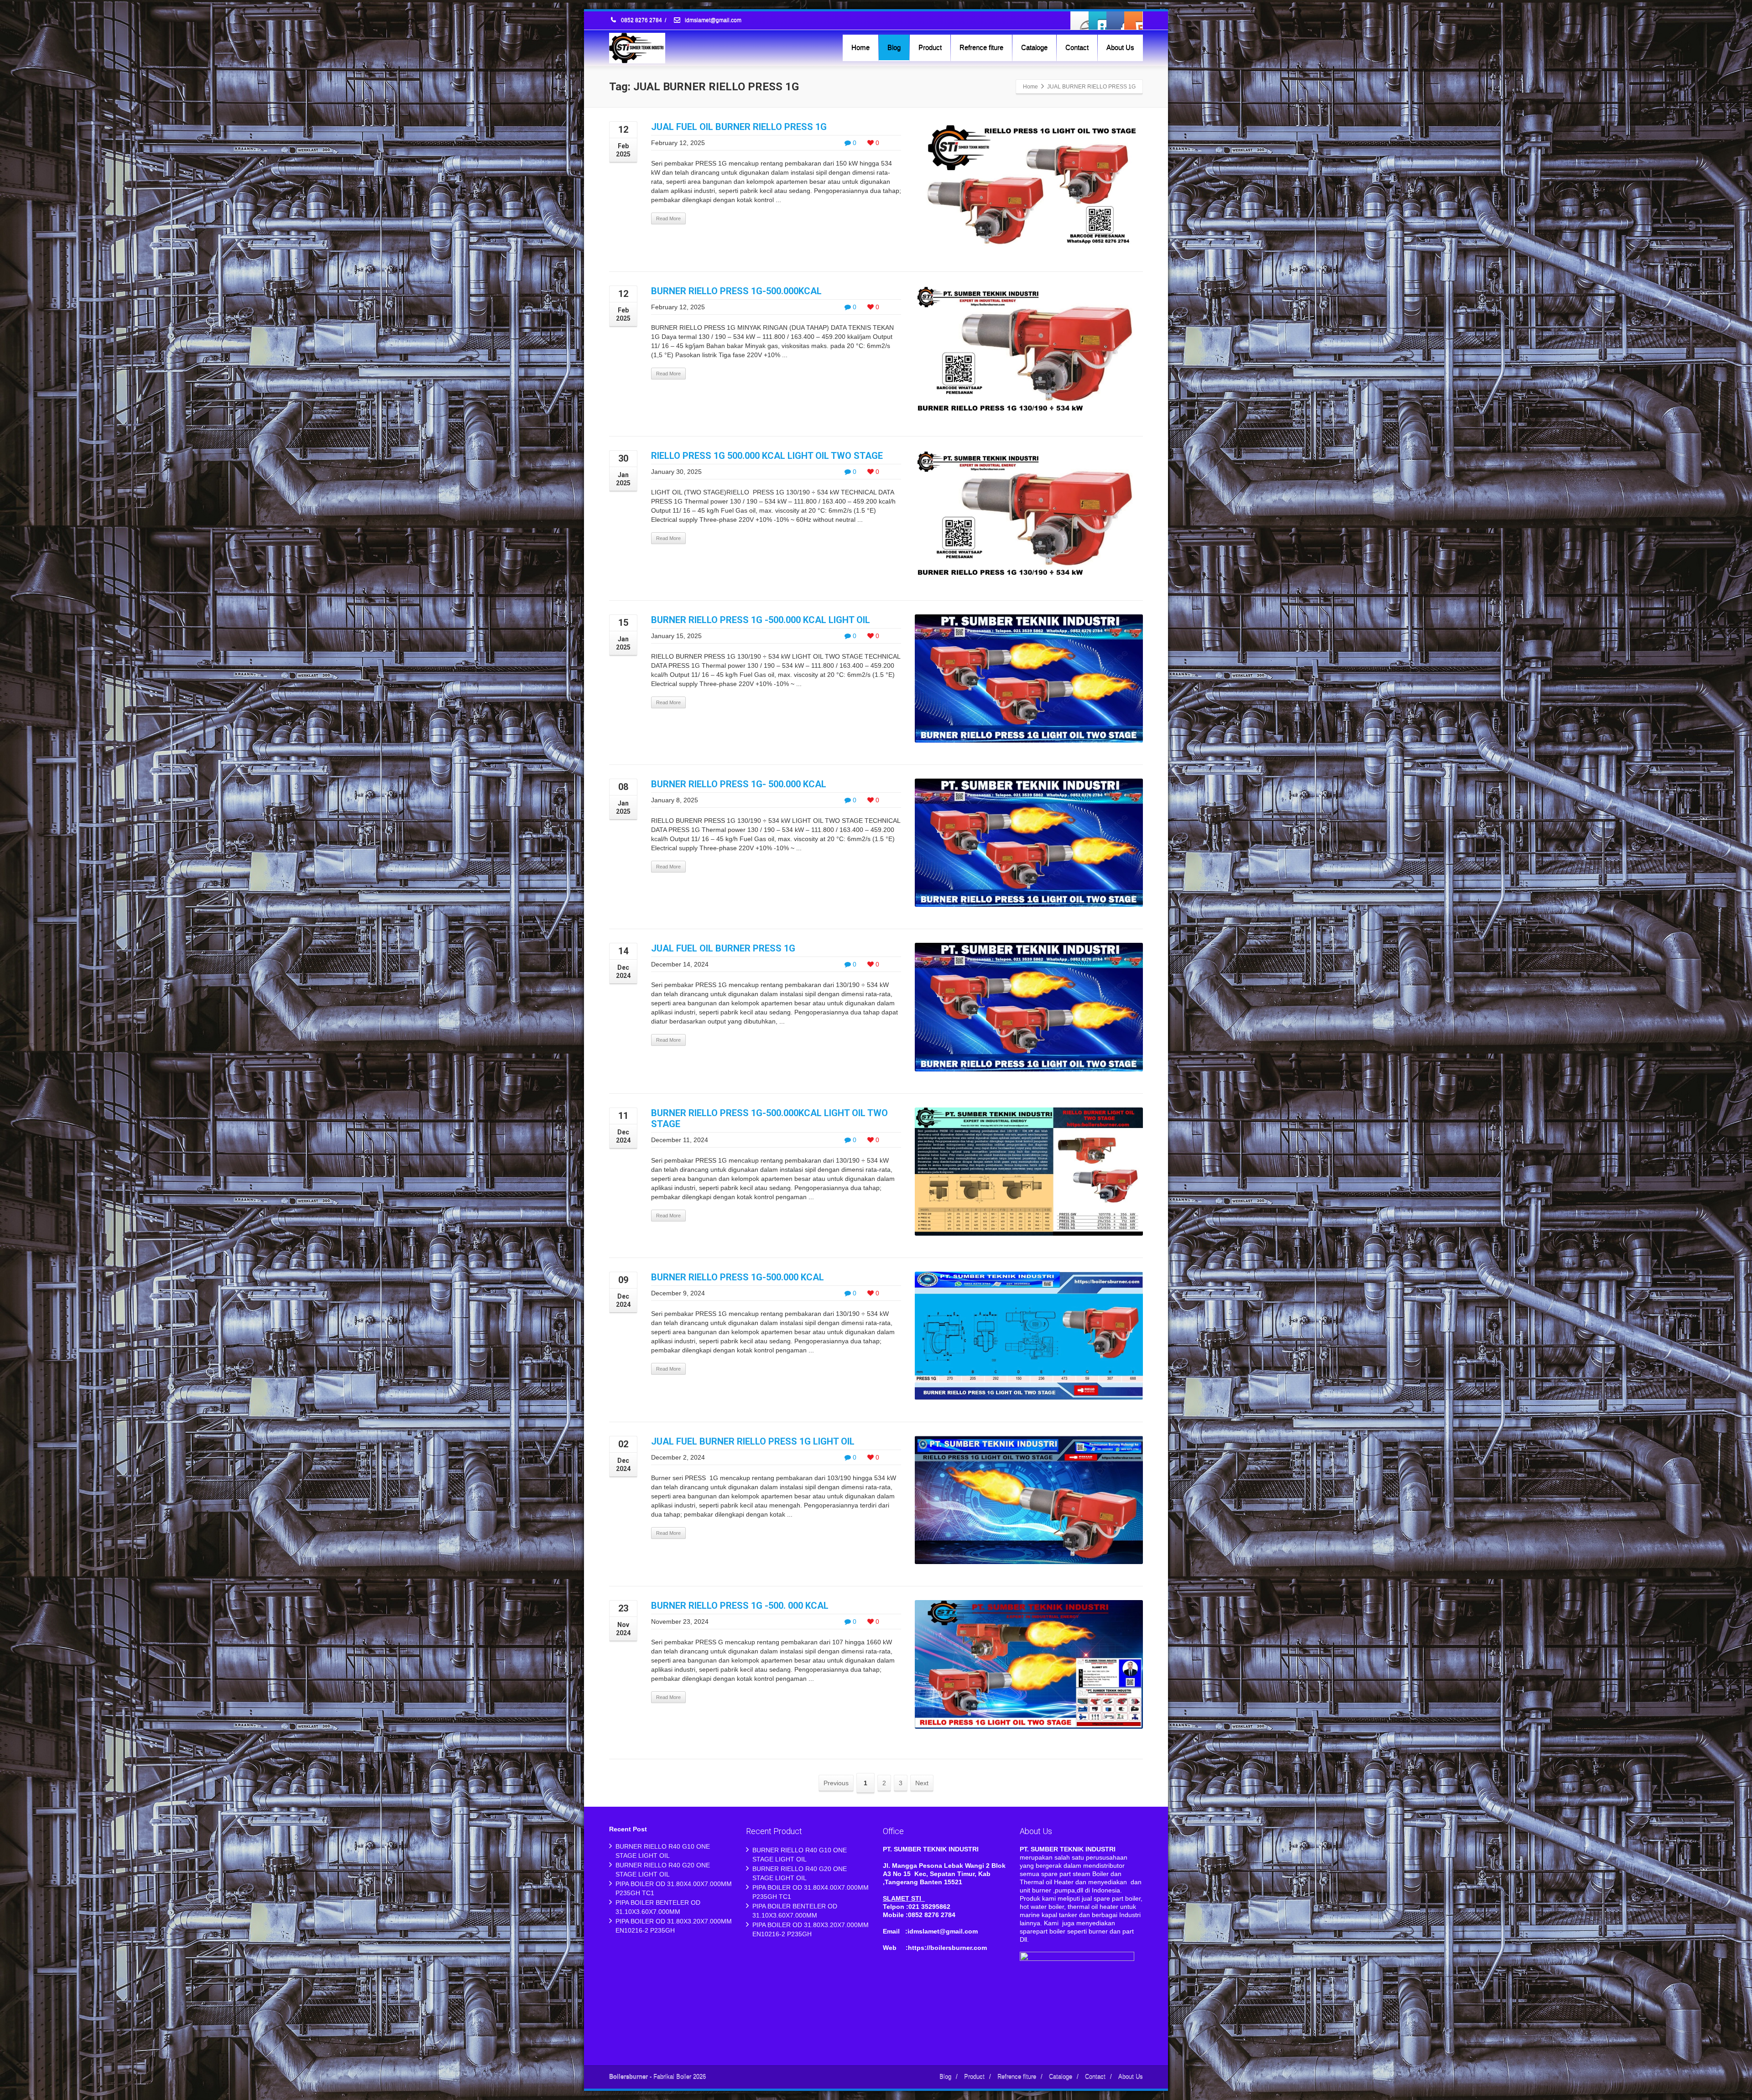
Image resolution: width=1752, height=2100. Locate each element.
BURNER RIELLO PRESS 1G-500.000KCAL (736, 291)
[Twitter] (1098, 21)
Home (860, 47)
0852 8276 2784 (641, 21)
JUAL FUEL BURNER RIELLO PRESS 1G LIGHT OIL (753, 1441)
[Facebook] (1080, 21)
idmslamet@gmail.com (712, 21)
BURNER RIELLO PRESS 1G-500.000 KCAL (738, 1277)
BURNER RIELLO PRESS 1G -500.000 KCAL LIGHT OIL (761, 620)
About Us (1120, 47)
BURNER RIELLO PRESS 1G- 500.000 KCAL (739, 784)
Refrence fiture (981, 47)
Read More (668, 218)
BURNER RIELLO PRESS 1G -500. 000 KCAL (740, 1606)
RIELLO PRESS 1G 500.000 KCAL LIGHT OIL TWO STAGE (767, 456)
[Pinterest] (1133, 21)
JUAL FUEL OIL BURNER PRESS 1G (723, 948)
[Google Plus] (1116, 21)
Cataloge (1034, 47)
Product (930, 47)
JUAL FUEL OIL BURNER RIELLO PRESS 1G (739, 127)
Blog (894, 47)
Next (922, 1783)
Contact (1077, 47)
